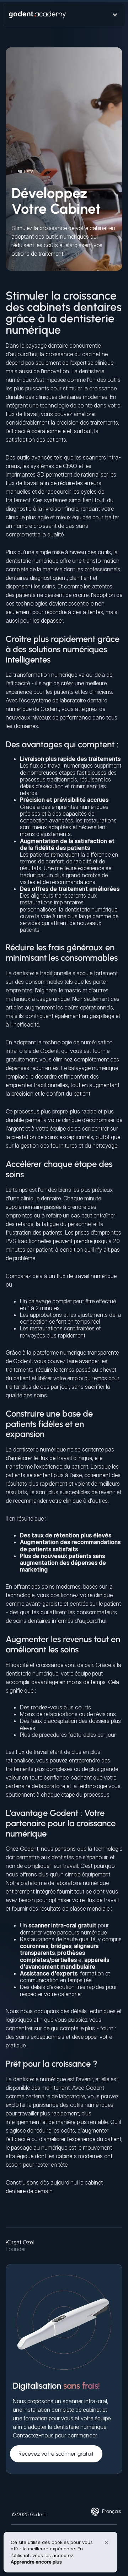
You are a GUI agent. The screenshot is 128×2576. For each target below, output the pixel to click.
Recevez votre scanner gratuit (56, 2454)
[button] (111, 2511)
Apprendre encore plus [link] (36, 2562)
